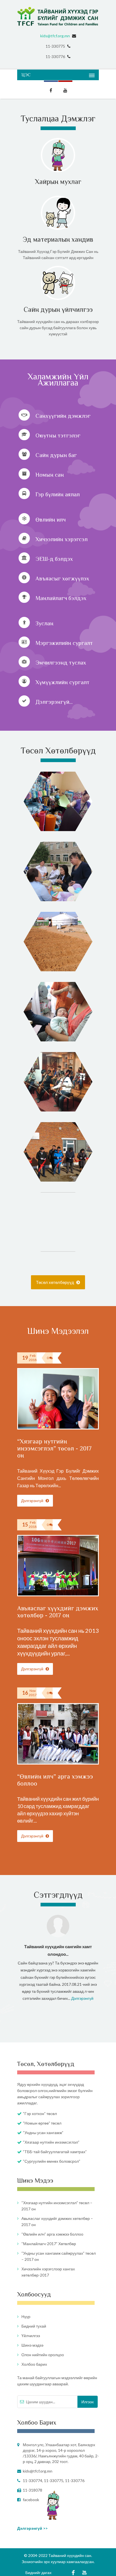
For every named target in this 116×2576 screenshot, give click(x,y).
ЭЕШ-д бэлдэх (54, 559)
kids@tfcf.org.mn (55, 36)
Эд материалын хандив (58, 239)
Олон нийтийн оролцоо (43, 2355)
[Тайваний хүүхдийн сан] (58, 16)
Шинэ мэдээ (32, 2345)
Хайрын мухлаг (58, 182)
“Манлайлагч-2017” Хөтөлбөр (49, 2244)
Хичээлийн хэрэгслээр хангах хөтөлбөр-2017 (48, 2272)
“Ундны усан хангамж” (43, 2133)
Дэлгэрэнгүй (33, 1501)
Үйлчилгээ (31, 2336)
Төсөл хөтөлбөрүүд (55, 1282)
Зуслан (44, 623)
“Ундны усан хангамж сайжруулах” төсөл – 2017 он (59, 2256)
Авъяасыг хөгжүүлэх (62, 578)
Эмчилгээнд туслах (61, 663)
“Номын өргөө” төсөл (42, 2123)
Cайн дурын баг (56, 455)
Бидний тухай (34, 2326)
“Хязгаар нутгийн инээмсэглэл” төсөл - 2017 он (54, 1448)
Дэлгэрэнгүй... (54, 702)
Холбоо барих (34, 2364)
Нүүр (26, 2316)
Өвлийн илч (51, 520)
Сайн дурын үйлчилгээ (58, 309)
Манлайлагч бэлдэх (61, 598)
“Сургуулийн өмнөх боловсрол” (52, 2161)
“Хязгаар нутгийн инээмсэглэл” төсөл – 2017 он (57, 2206)
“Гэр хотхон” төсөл (40, 2113)
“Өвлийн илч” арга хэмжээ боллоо (52, 2234)
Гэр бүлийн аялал (58, 494)
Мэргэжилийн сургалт (64, 643)
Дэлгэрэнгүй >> (32, 2528)
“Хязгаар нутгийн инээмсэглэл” (51, 2142)
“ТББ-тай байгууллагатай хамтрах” (55, 2152)
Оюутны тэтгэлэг (58, 435)
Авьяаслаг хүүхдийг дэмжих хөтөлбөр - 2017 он (58, 1612)
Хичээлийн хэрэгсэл (62, 539)
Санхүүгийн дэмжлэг (63, 416)
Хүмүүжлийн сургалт (63, 682)
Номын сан (50, 475)
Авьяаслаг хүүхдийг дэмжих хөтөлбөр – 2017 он (57, 2221)
